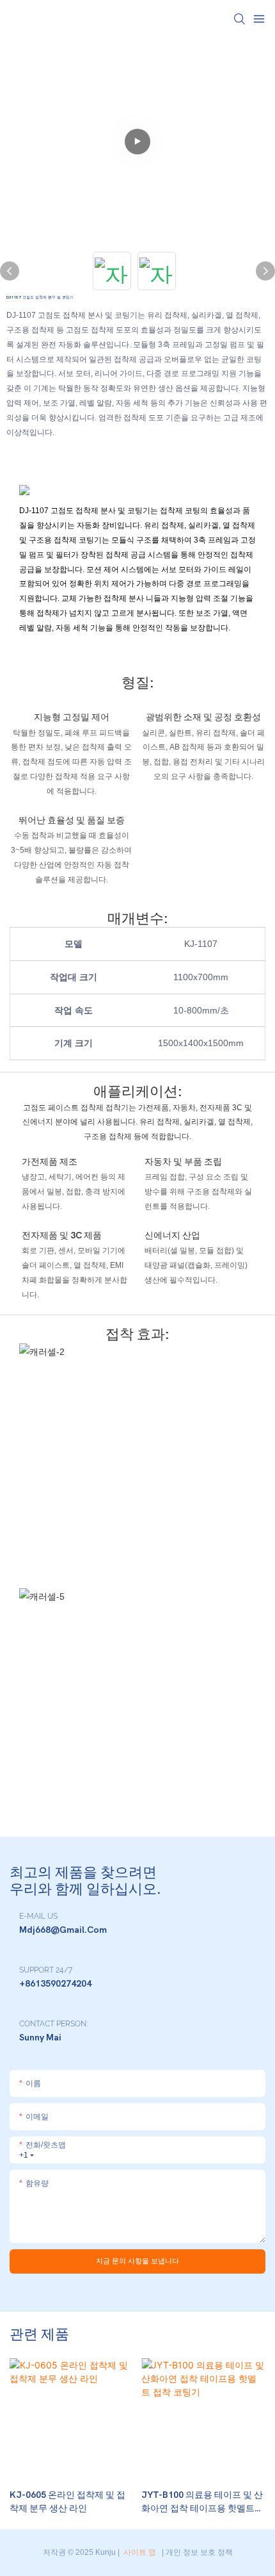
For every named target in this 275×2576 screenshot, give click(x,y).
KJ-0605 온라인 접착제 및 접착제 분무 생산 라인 (67, 2502)
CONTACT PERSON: (53, 2024)
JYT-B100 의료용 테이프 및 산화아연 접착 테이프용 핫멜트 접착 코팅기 (202, 2502)
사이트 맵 (140, 2552)
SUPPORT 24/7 (46, 1970)
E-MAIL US (38, 1916)
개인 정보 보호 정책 (199, 2552)
